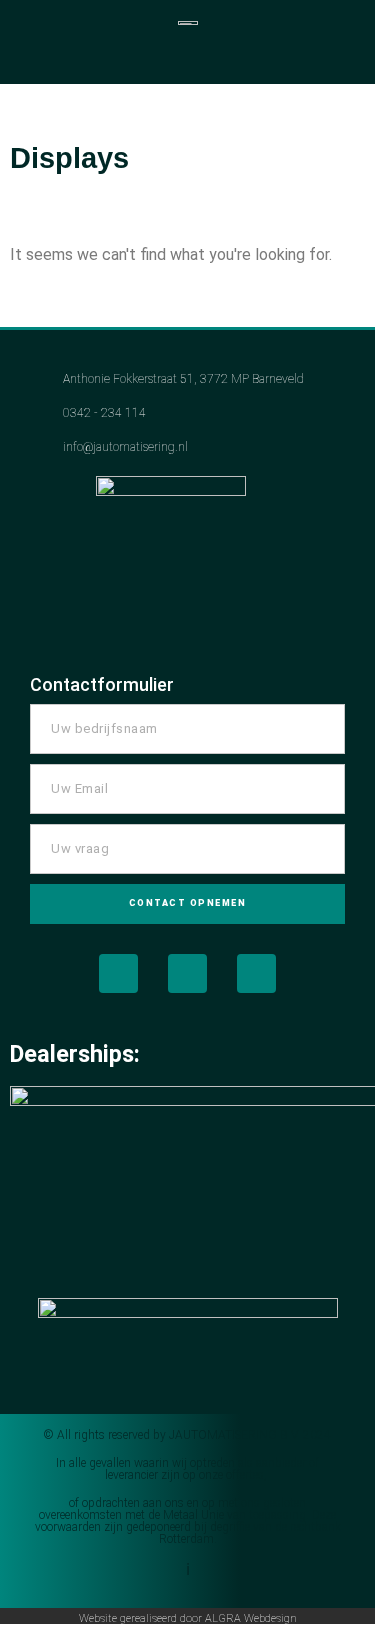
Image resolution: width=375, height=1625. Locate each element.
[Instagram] (187, 973)
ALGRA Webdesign (251, 1618)
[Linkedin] (256, 973)
